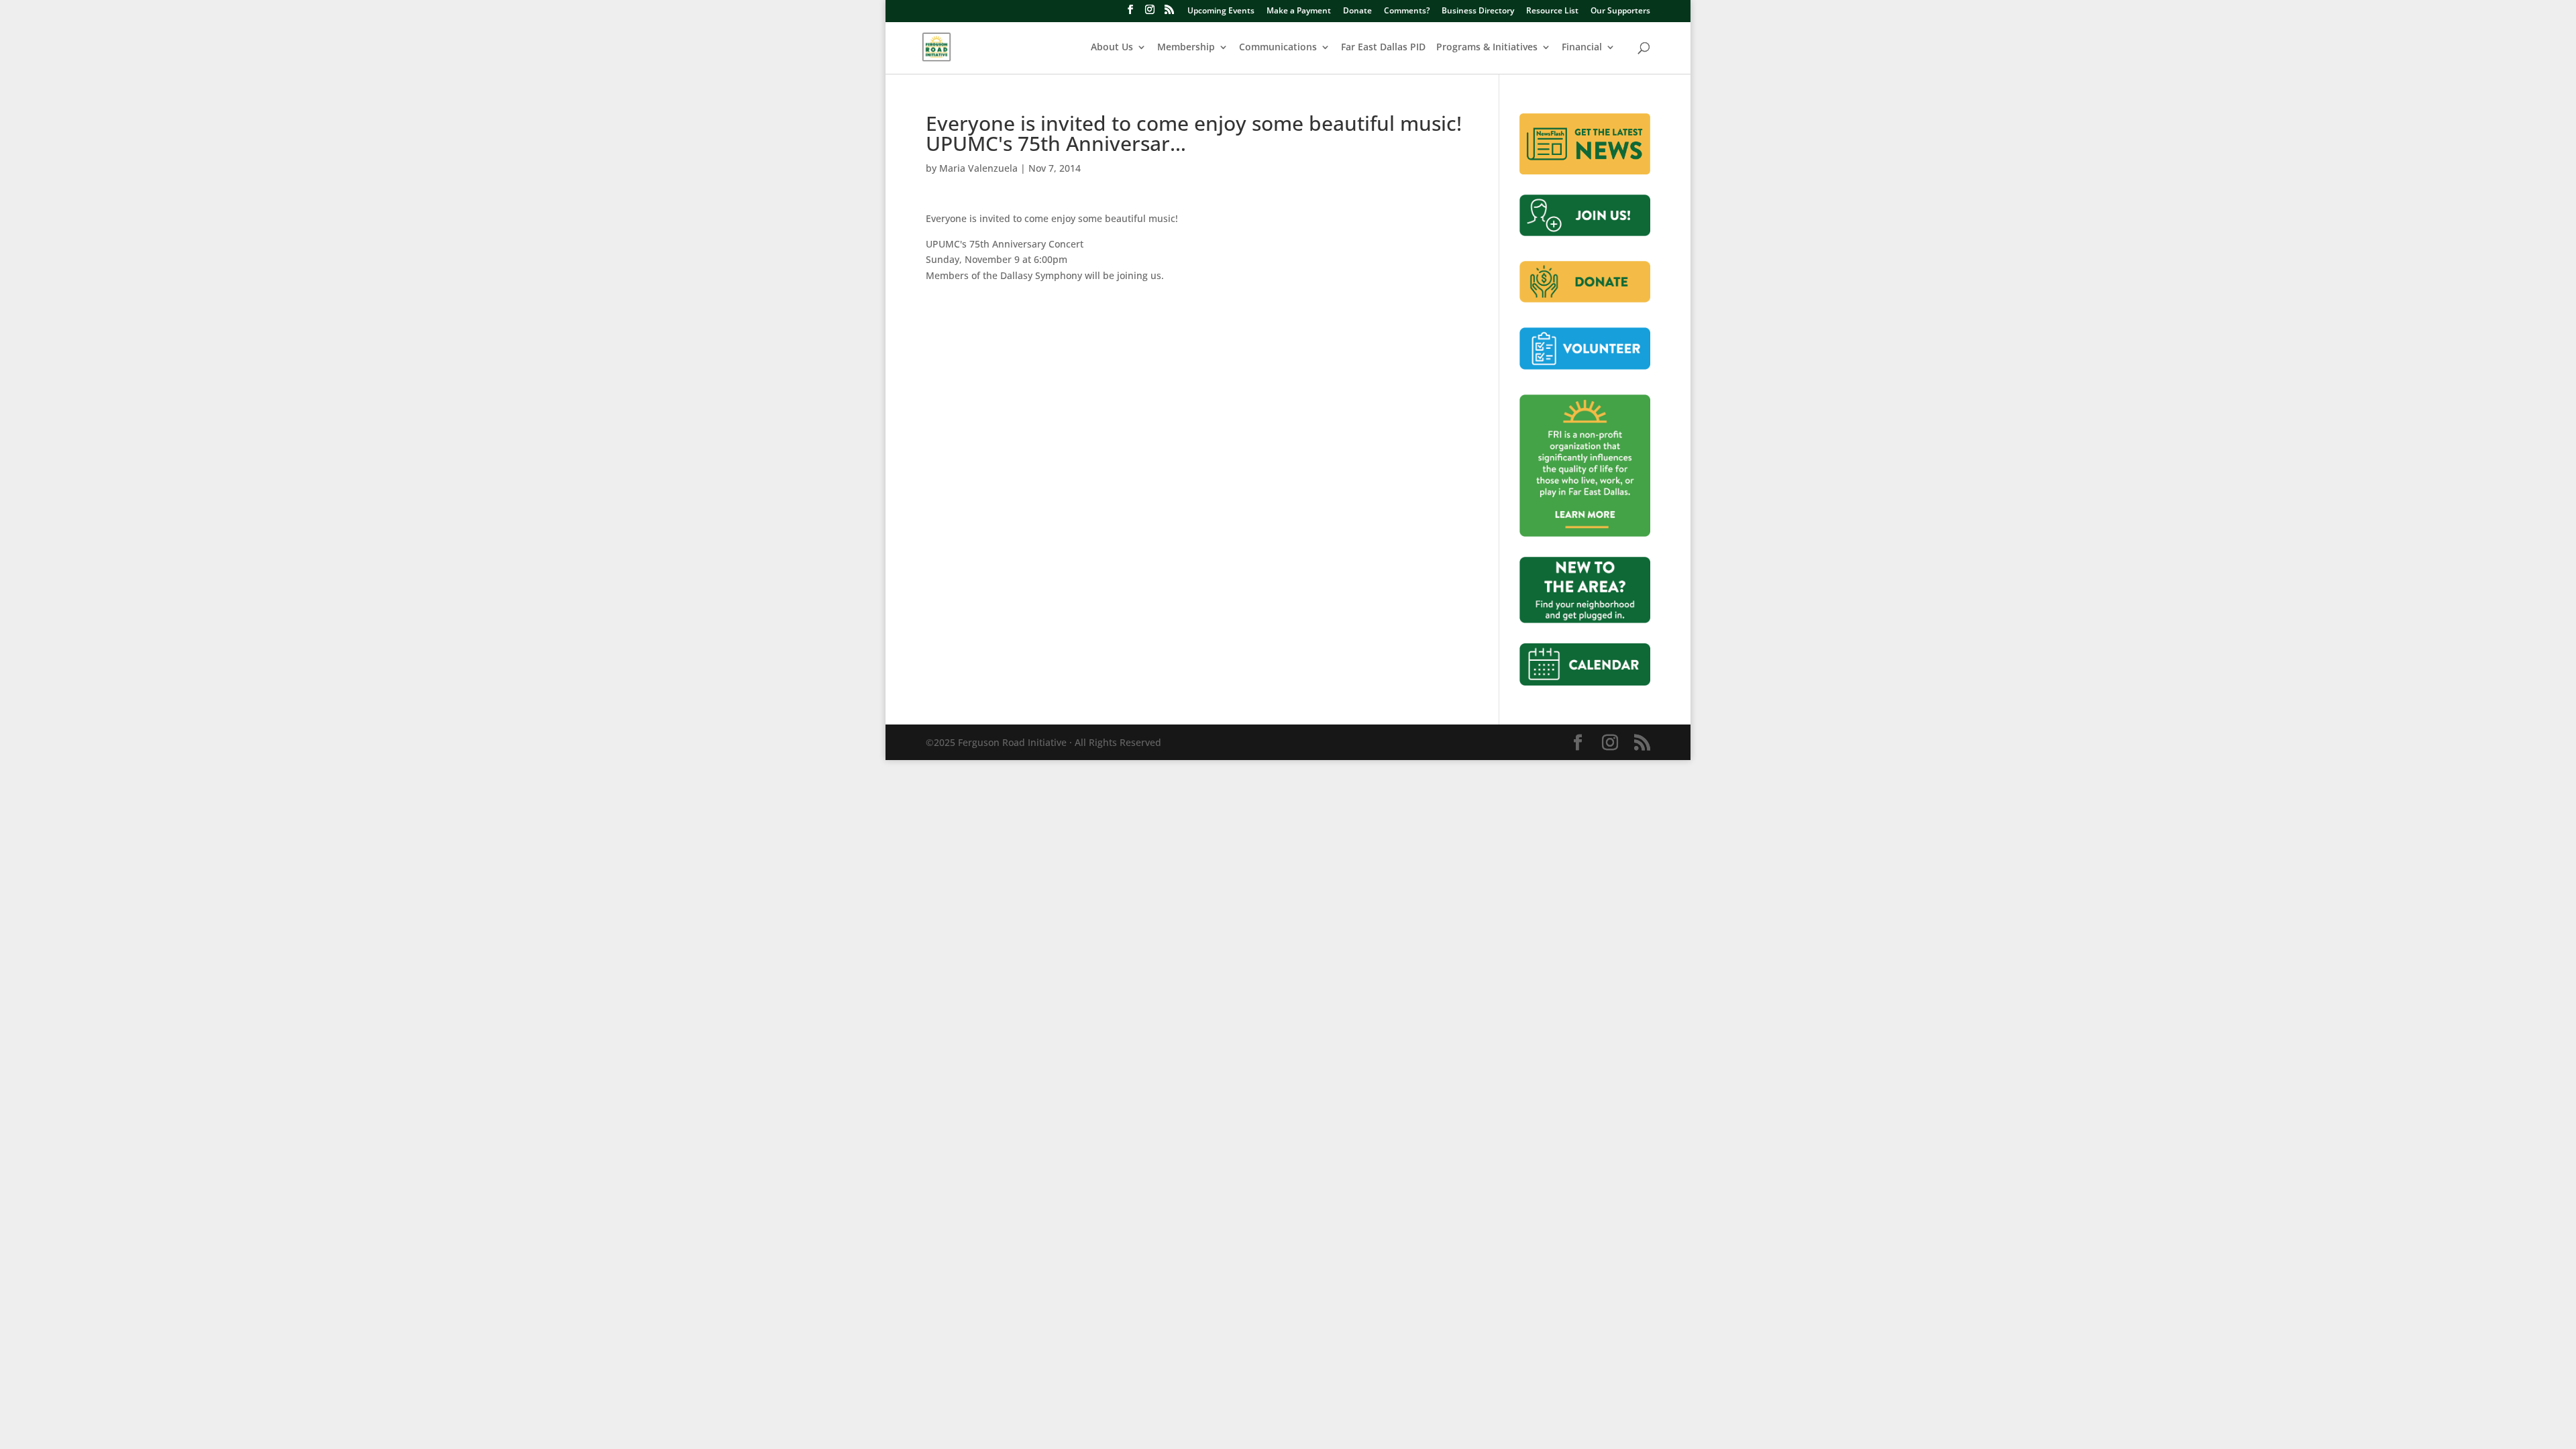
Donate (1357, 11)
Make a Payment (1299, 11)
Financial (1582, 48)
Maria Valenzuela (978, 168)
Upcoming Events (1221, 11)
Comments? (1407, 11)
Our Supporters (1620, 11)
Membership (1186, 48)
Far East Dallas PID (1383, 48)
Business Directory (1478, 11)
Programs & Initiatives (1487, 48)
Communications (1278, 48)
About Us (1112, 48)
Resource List (1552, 11)
